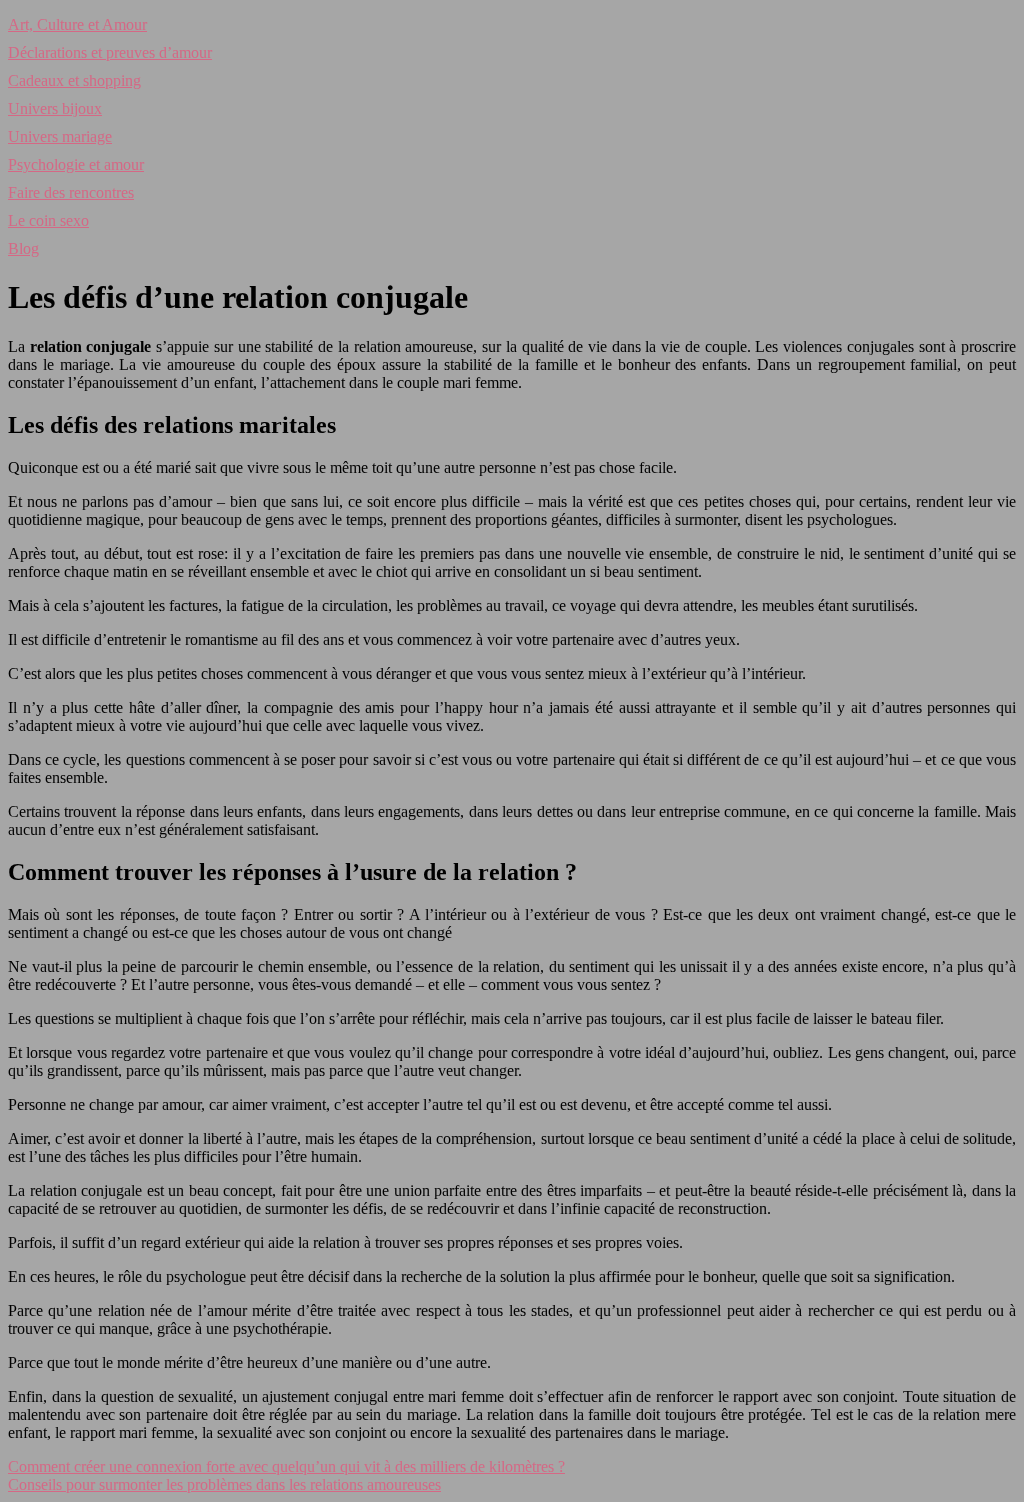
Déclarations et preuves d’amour (110, 52)
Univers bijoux (55, 108)
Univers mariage (60, 136)
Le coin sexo (48, 220)
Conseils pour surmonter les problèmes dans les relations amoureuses (224, 1484)
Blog (23, 248)
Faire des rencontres (71, 192)
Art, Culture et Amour (77, 24)
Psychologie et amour (76, 164)
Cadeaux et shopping (74, 80)
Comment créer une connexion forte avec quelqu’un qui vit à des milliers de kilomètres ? (286, 1466)
